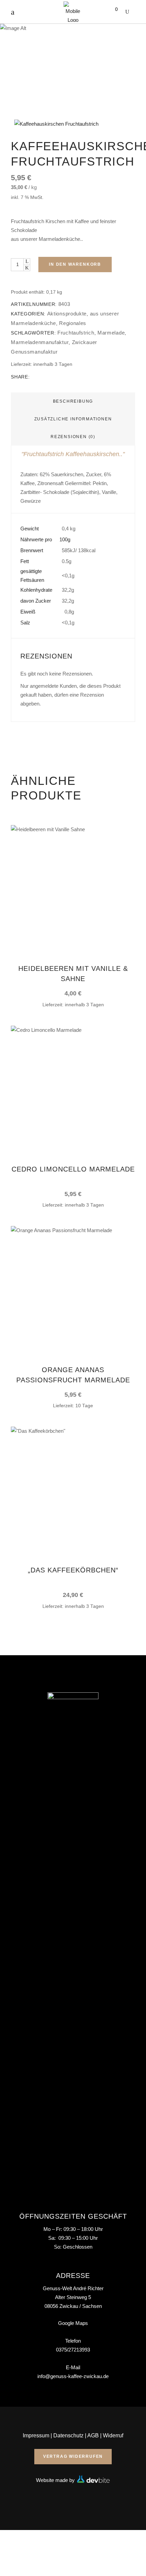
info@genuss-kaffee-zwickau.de (73, 2376)
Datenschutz (68, 2435)
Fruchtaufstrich (76, 333)
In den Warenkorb (75, 264)
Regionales (73, 323)
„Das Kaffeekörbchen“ (73, 1570)
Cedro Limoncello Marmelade (73, 1169)
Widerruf (113, 2435)
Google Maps (73, 2323)
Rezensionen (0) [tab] (73, 437)
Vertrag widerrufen (73, 2456)
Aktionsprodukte (67, 314)
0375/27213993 (73, 2350)
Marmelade (111, 333)
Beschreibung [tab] (73, 401)
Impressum (36, 2435)
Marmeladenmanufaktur (40, 342)
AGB (93, 2435)
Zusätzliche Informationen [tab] (73, 419)
